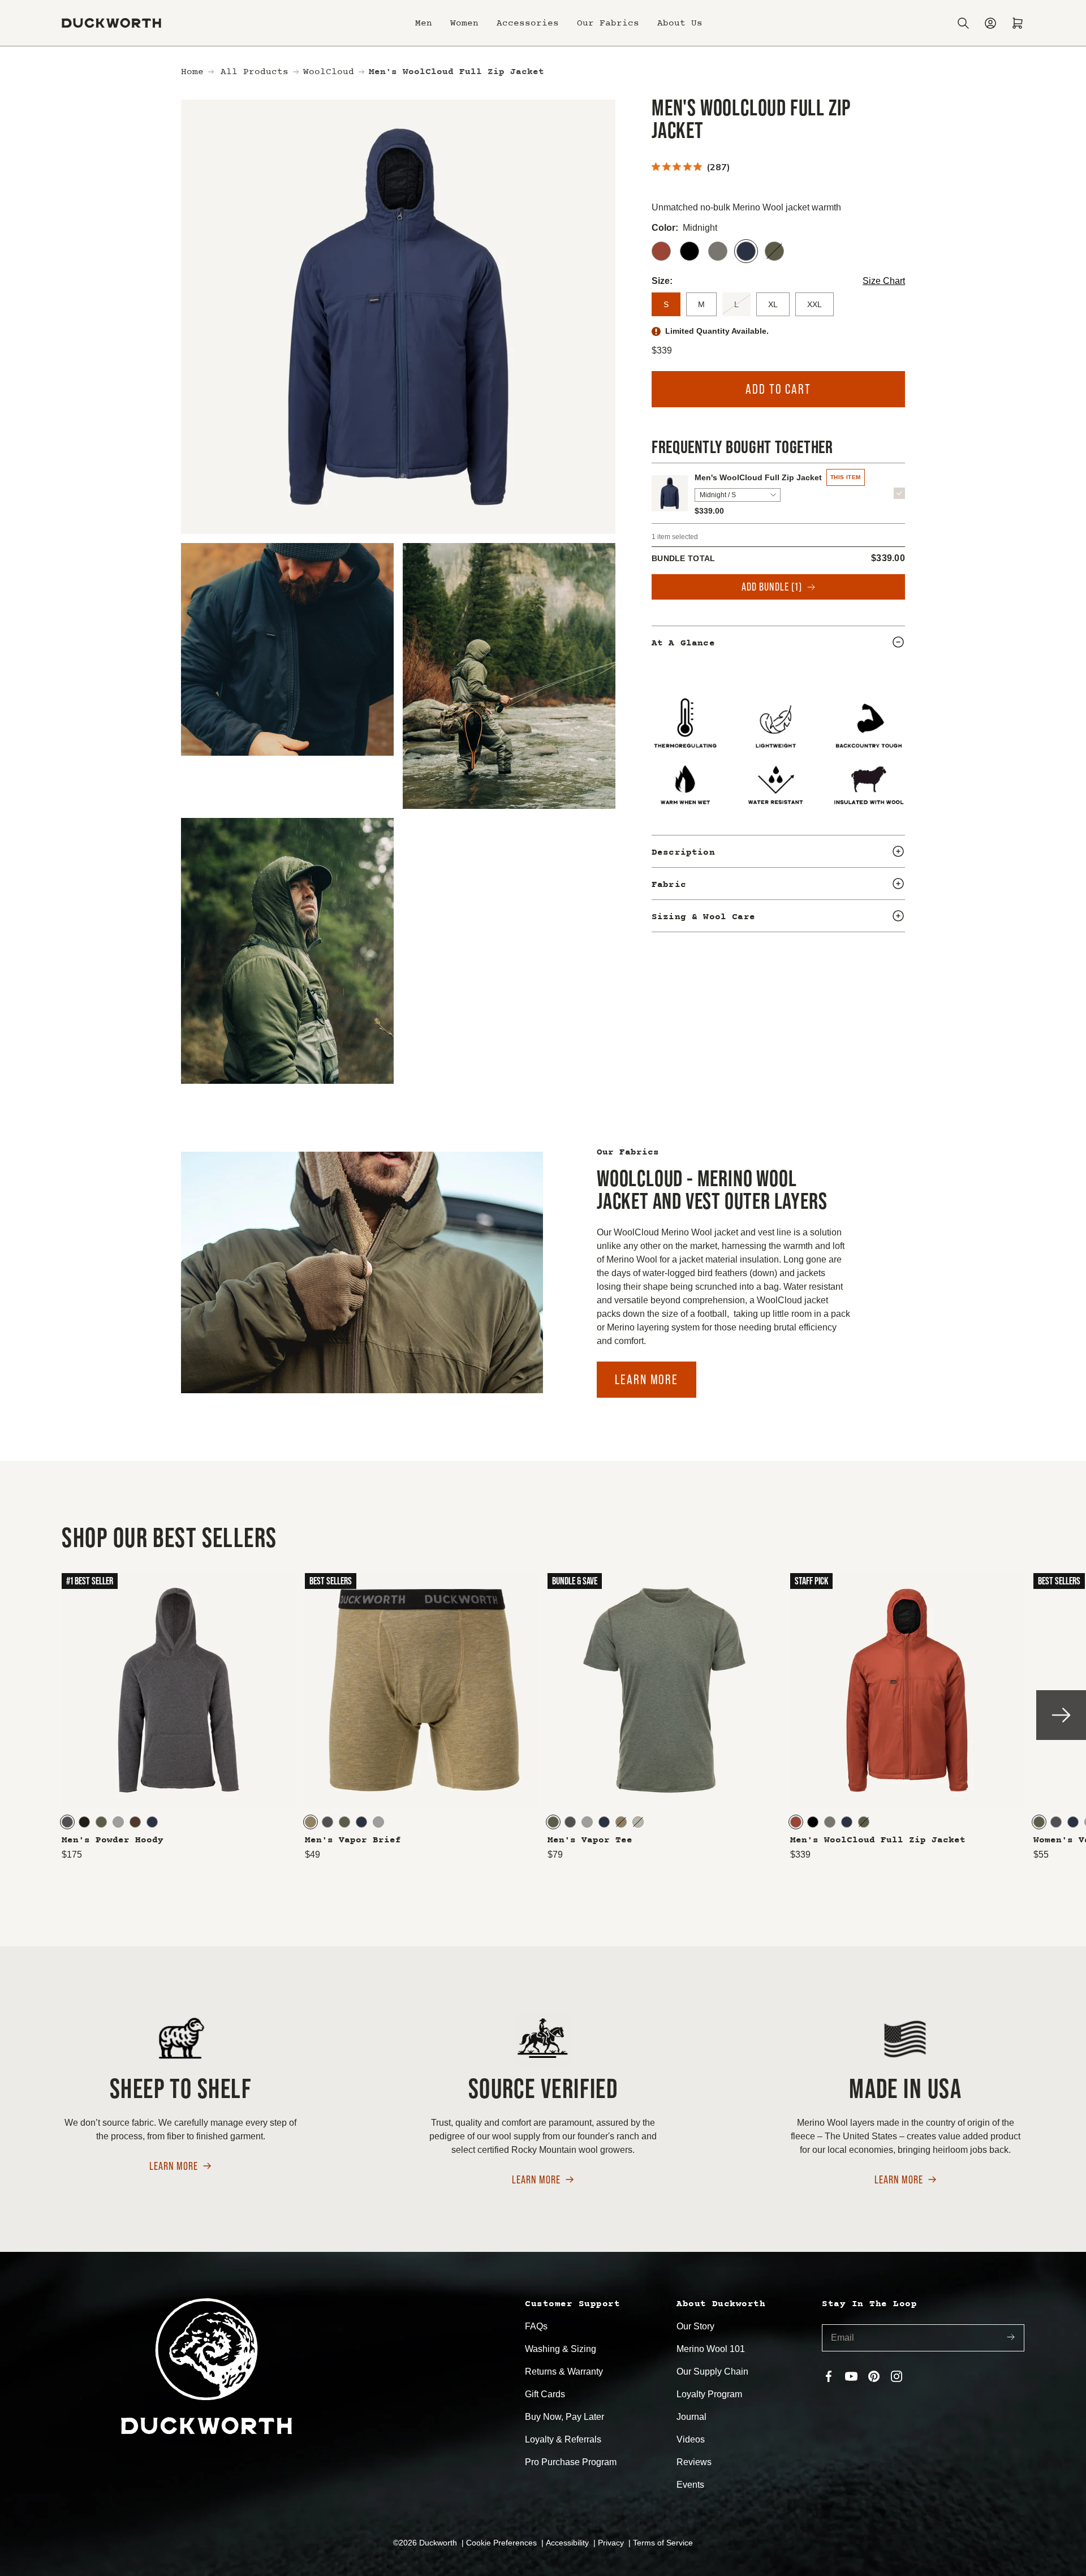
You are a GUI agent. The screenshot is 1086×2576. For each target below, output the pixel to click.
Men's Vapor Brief (353, 1840)
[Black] (689, 251)
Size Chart (884, 281)
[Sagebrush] (638, 1822)
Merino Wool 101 (711, 2349)
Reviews (694, 2462)
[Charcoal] (67, 1822)
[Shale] (718, 251)
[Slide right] (1061, 1715)
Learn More (647, 1379)
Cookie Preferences (503, 2543)
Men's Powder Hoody (113, 1840)
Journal (691, 2417)
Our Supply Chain (712, 2372)
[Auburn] (661, 251)
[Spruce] (774, 251)
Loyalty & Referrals (563, 2439)
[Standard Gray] (118, 1822)
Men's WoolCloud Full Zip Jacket (758, 477)
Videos (691, 2439)
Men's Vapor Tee (590, 1840)
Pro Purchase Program (571, 2462)
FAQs (536, 2326)
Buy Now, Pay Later (564, 2417)
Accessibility (568, 2543)
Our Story (695, 2326)
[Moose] (135, 1822)
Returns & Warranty (564, 2372)
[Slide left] (25, 1715)
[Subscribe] (1011, 2338)
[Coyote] (311, 1822)
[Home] (111, 23)
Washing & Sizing (561, 2349)
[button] (424, 23)
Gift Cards (545, 2394)
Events (690, 2485)
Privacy (612, 2543)
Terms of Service (663, 2543)
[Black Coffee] (84, 1822)
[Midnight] (746, 251)
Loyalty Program (709, 2394)
